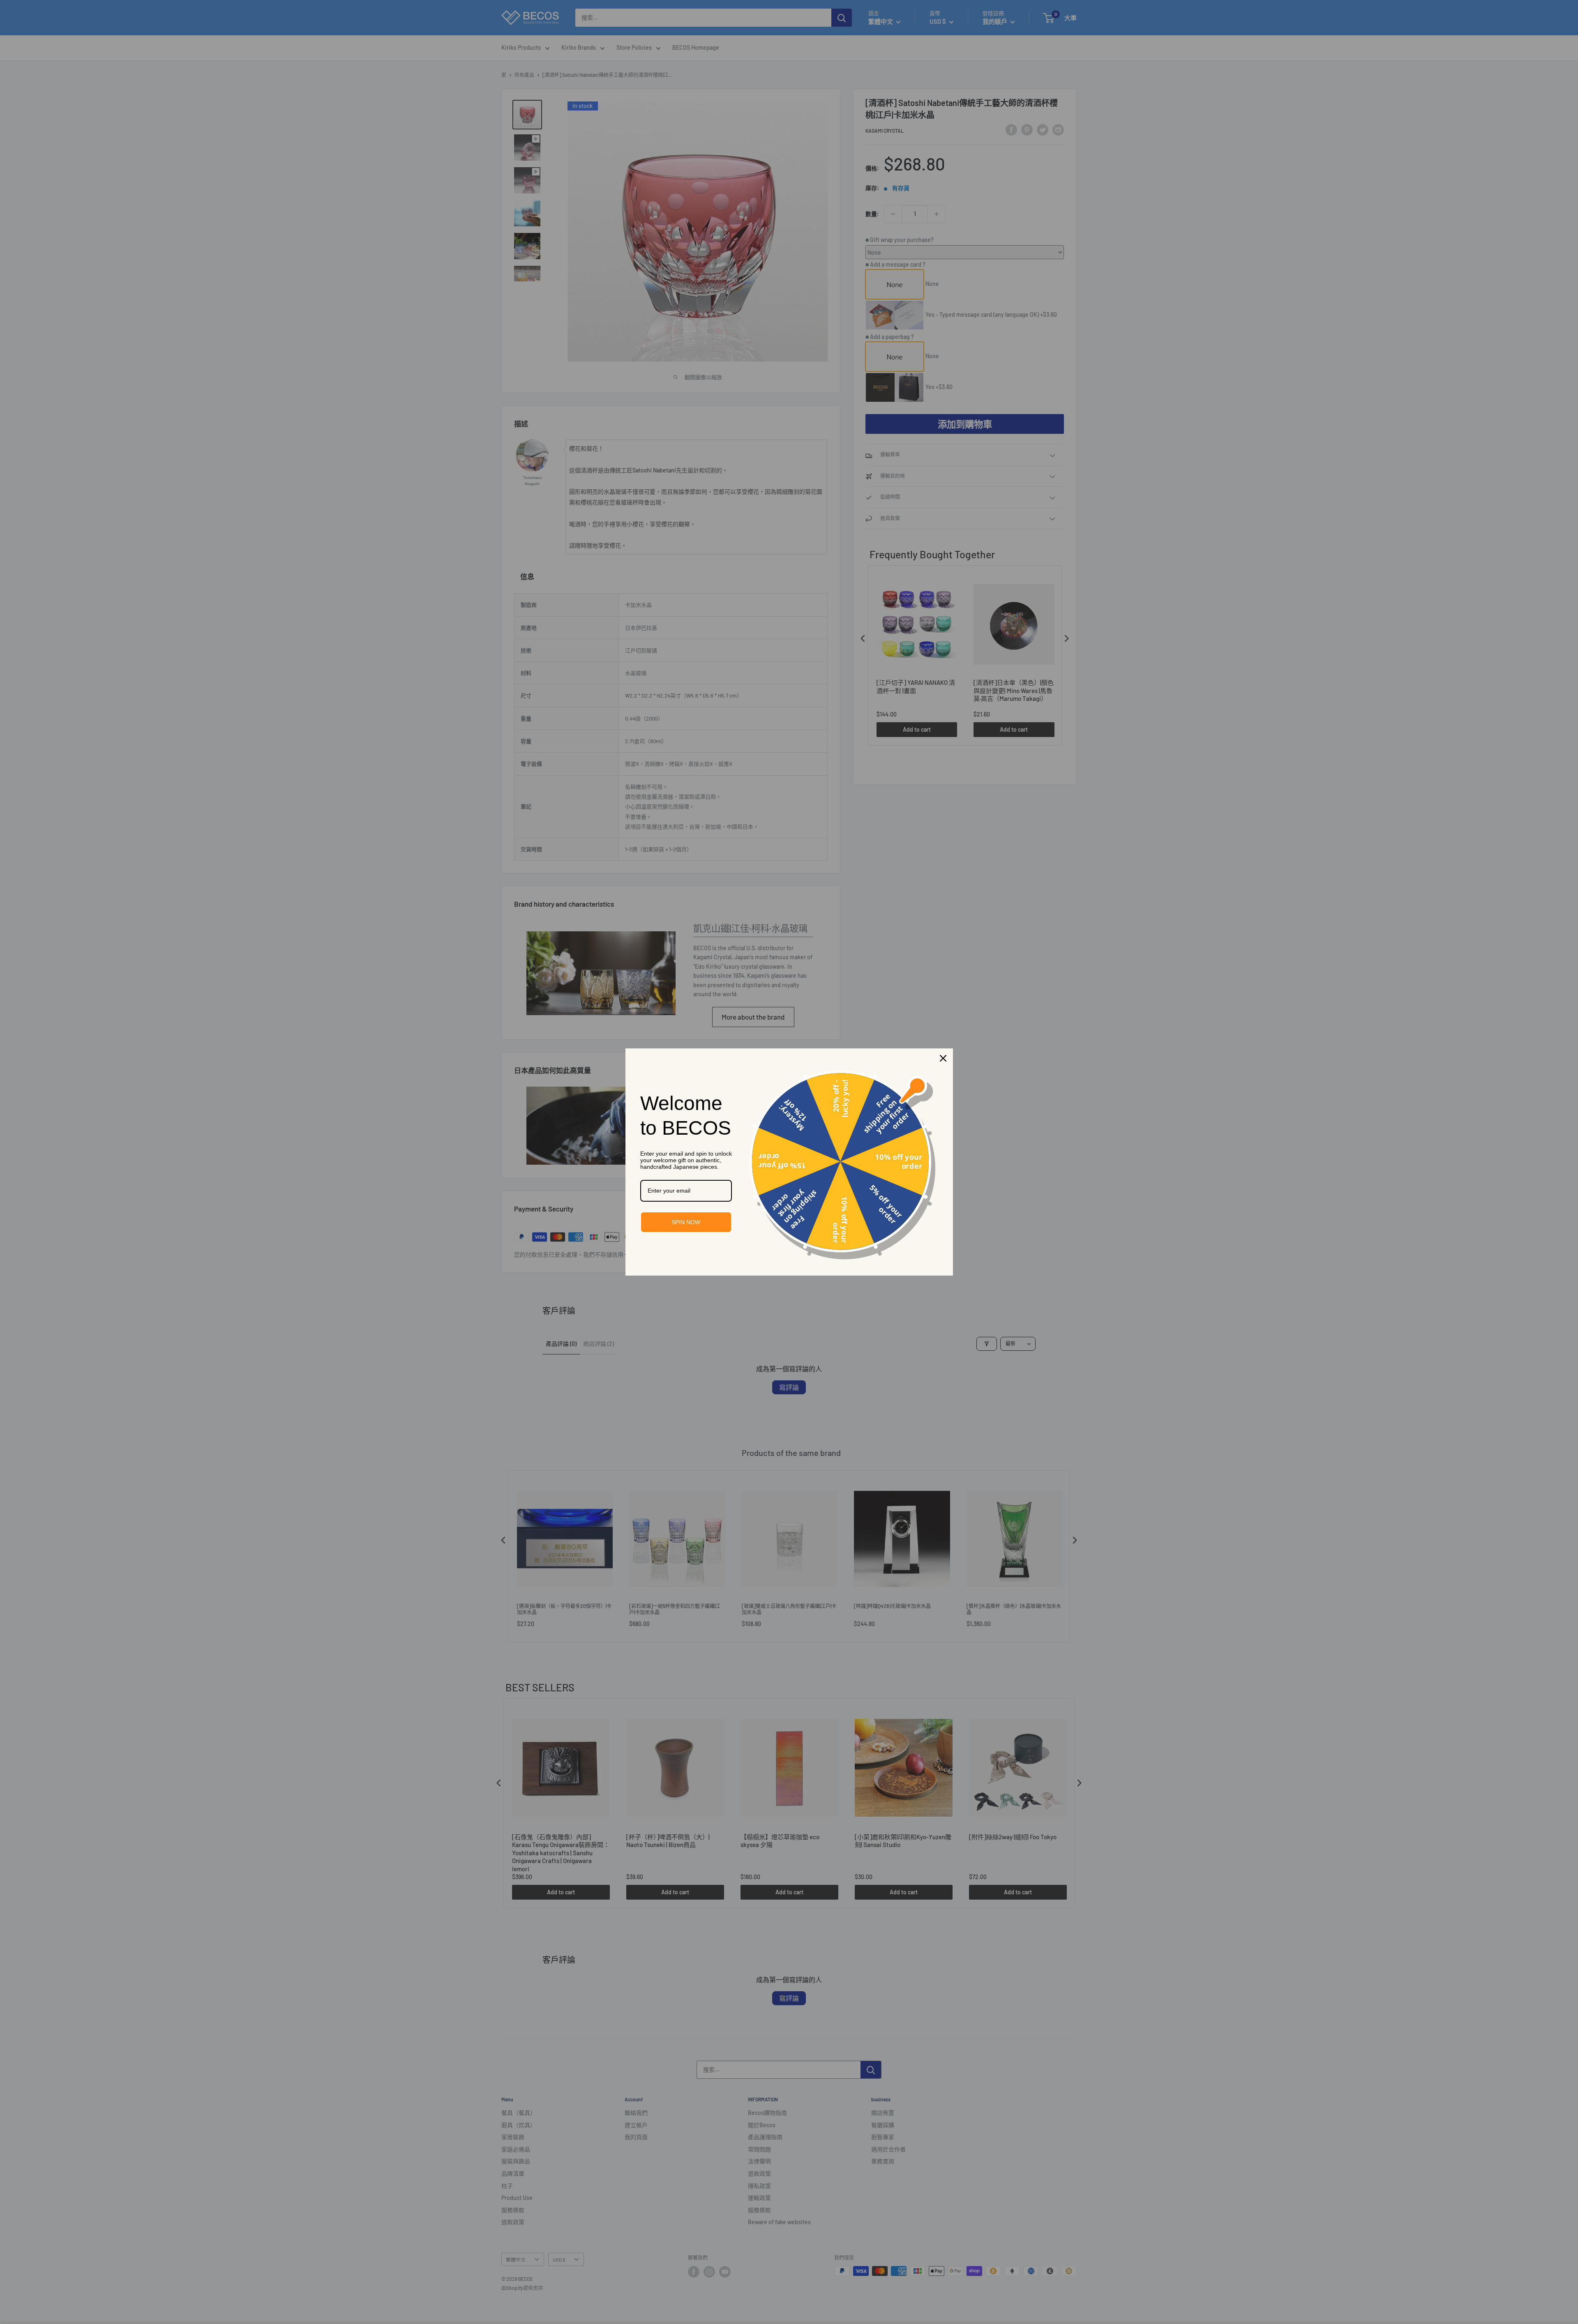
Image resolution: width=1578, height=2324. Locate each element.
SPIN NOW (686, 1222)
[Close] (943, 1058)
